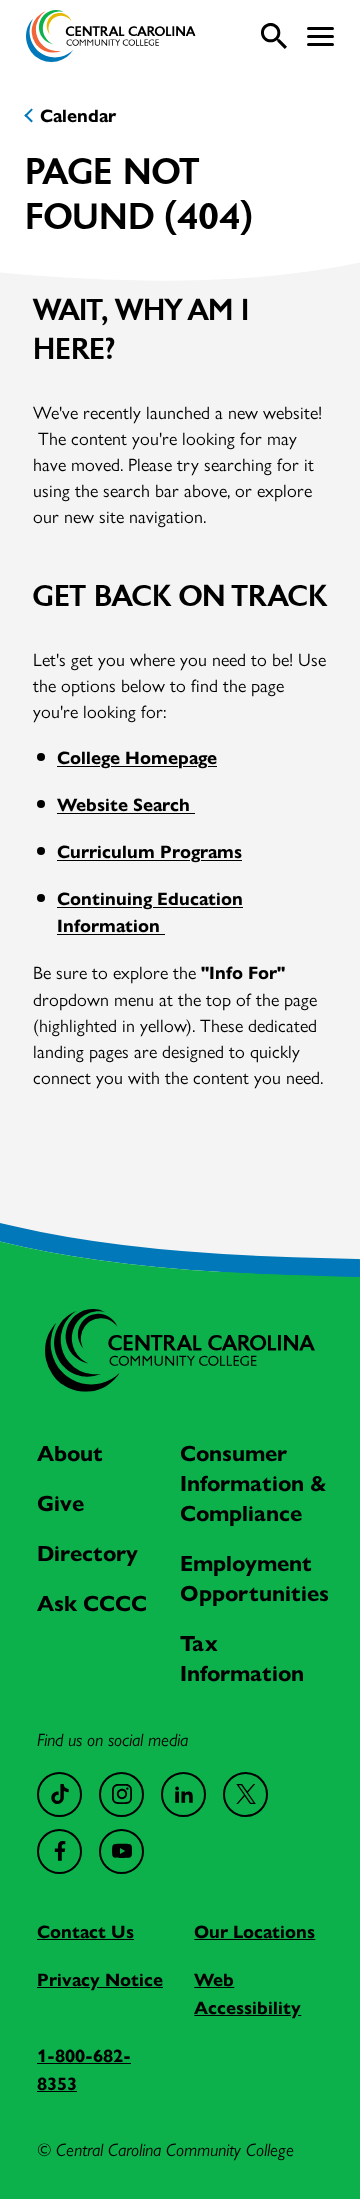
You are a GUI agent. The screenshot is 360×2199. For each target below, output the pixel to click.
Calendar (78, 116)
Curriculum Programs (149, 852)
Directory (87, 1553)
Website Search (126, 805)
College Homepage (137, 758)
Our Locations (254, 1932)
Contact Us (85, 1932)
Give (60, 1503)
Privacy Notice (100, 1980)
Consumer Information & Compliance (253, 1483)
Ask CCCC (92, 1603)
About (70, 1453)
